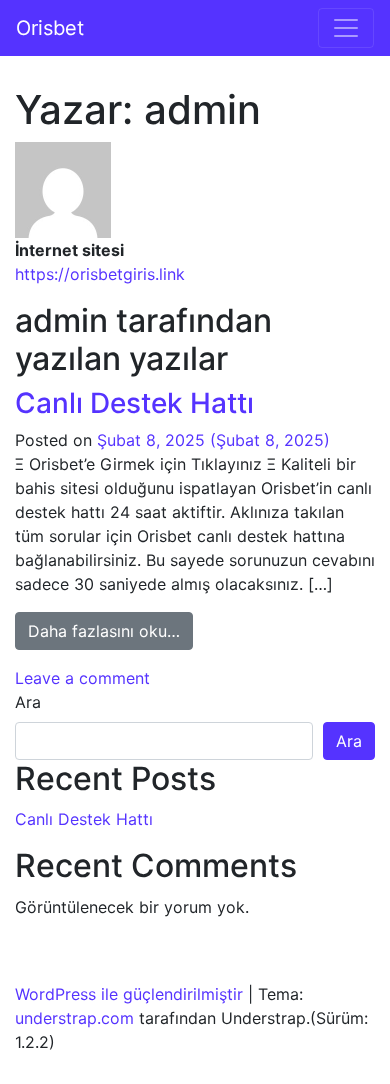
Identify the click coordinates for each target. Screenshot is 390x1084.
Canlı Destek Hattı (134, 403)
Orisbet (50, 28)
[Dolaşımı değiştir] (346, 28)
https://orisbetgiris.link (100, 274)
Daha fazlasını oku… (110, 630)
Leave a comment (82, 678)
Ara (28, 702)
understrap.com (74, 1018)
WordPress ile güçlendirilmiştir (129, 994)
